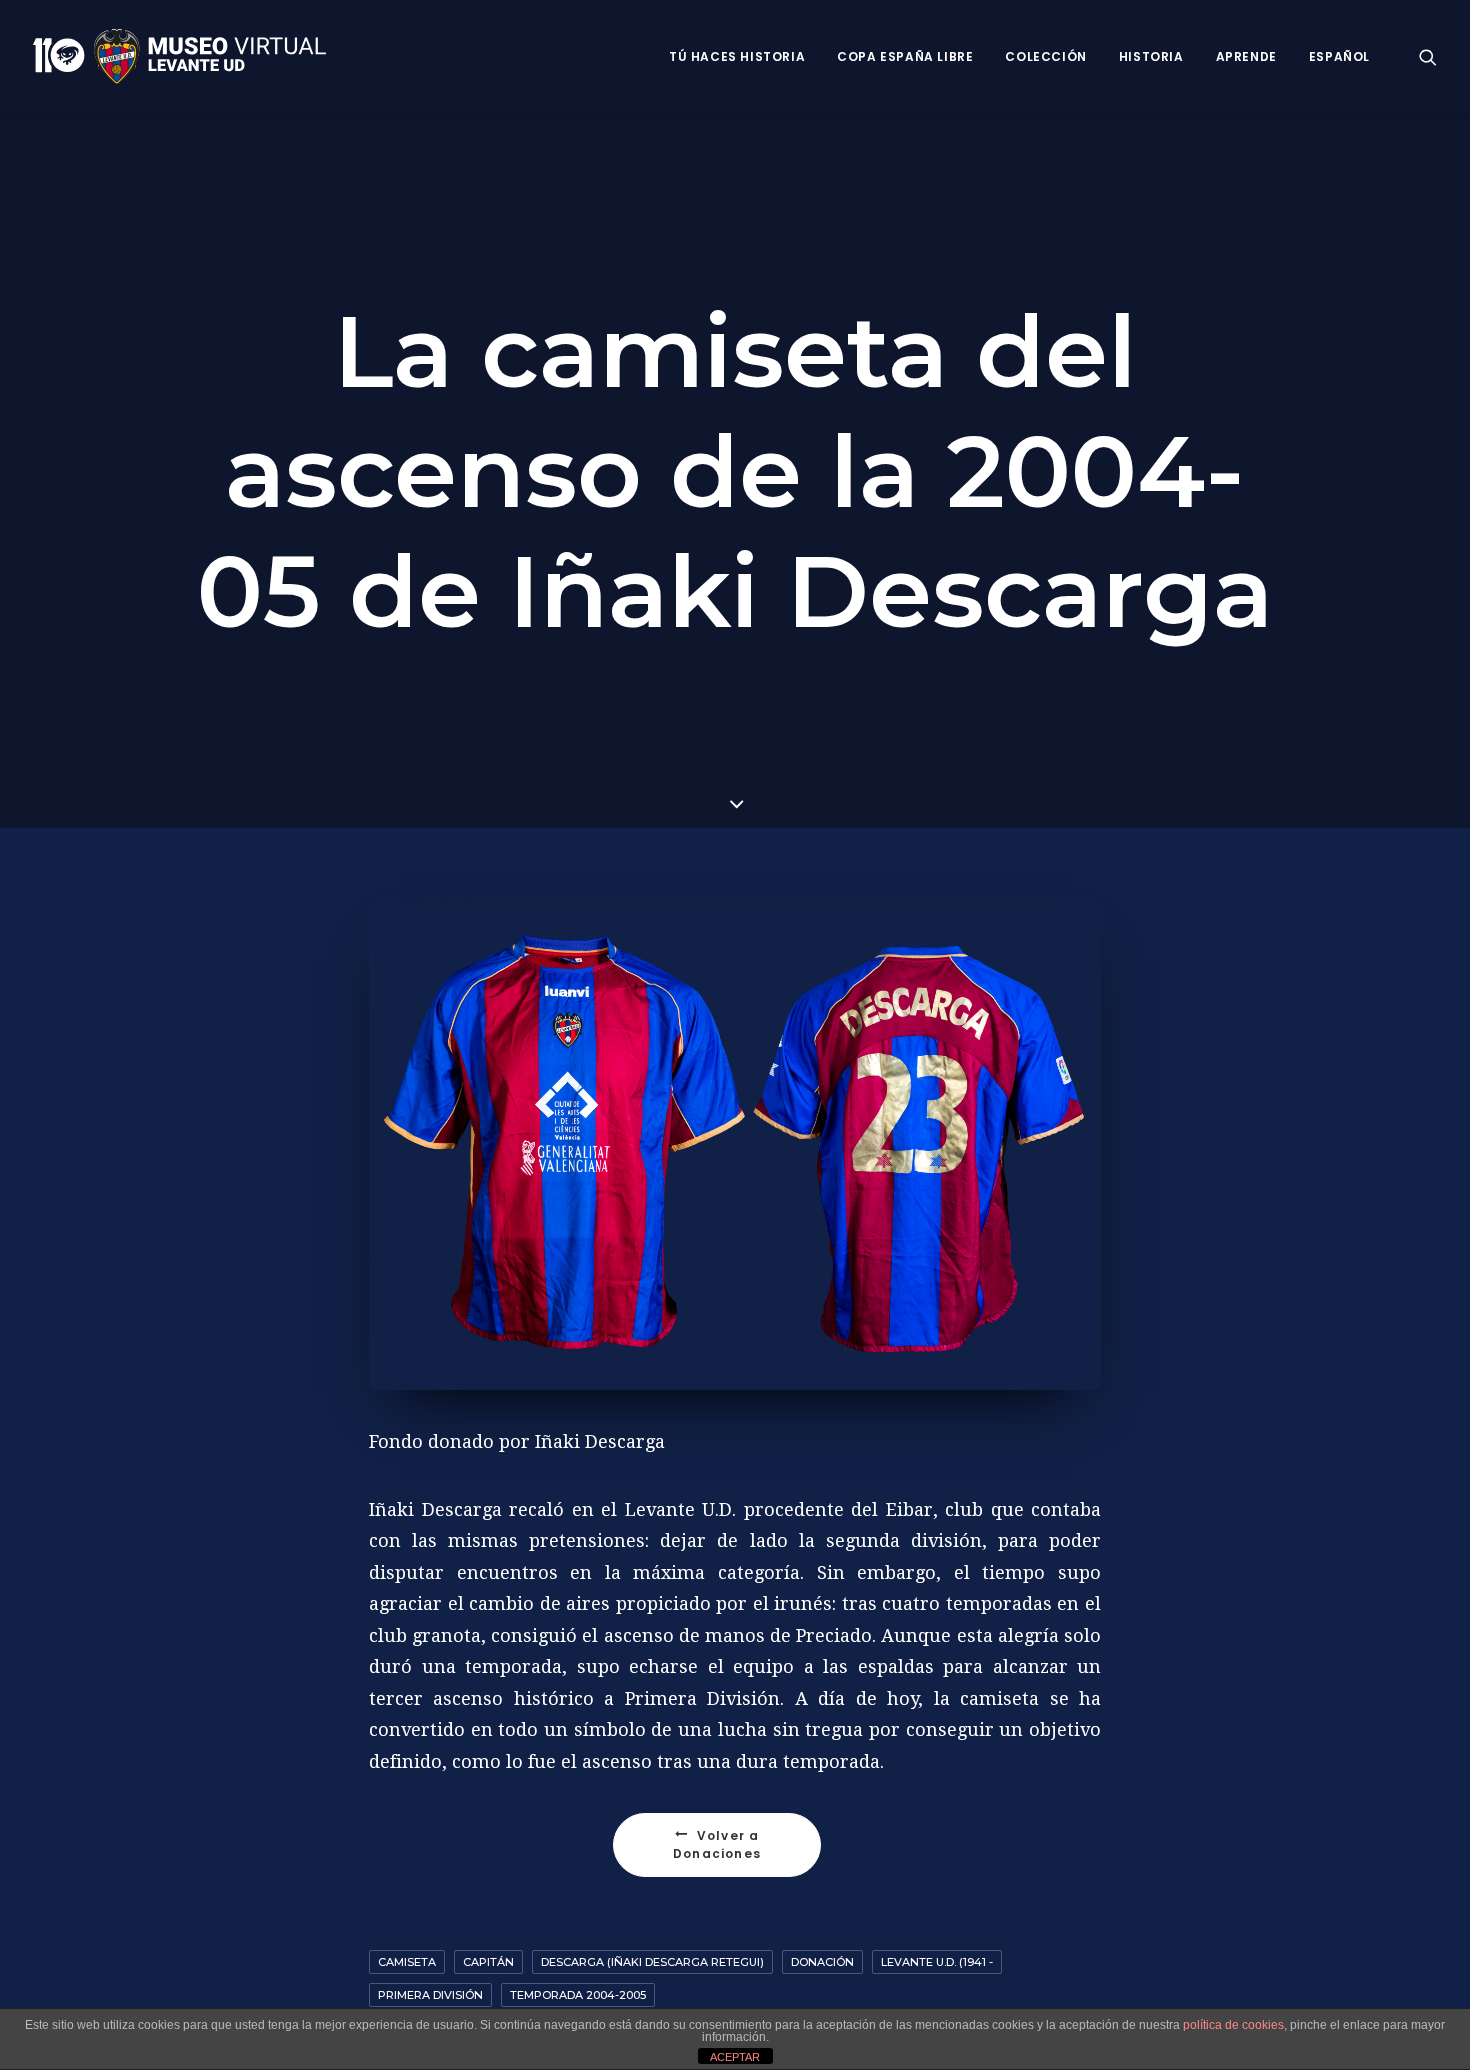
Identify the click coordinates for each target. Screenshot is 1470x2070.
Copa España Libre (905, 56)
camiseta (407, 1962)
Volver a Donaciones (718, 1844)
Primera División (430, 1995)
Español (1339, 56)
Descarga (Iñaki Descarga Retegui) (652, 1962)
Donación (822, 1962)
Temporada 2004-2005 (578, 1995)
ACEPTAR (735, 2057)
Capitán (488, 1962)
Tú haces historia (737, 56)
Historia (1151, 56)
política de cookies (1233, 2025)
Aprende (1246, 56)
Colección (1045, 56)
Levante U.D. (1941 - (937, 1962)
